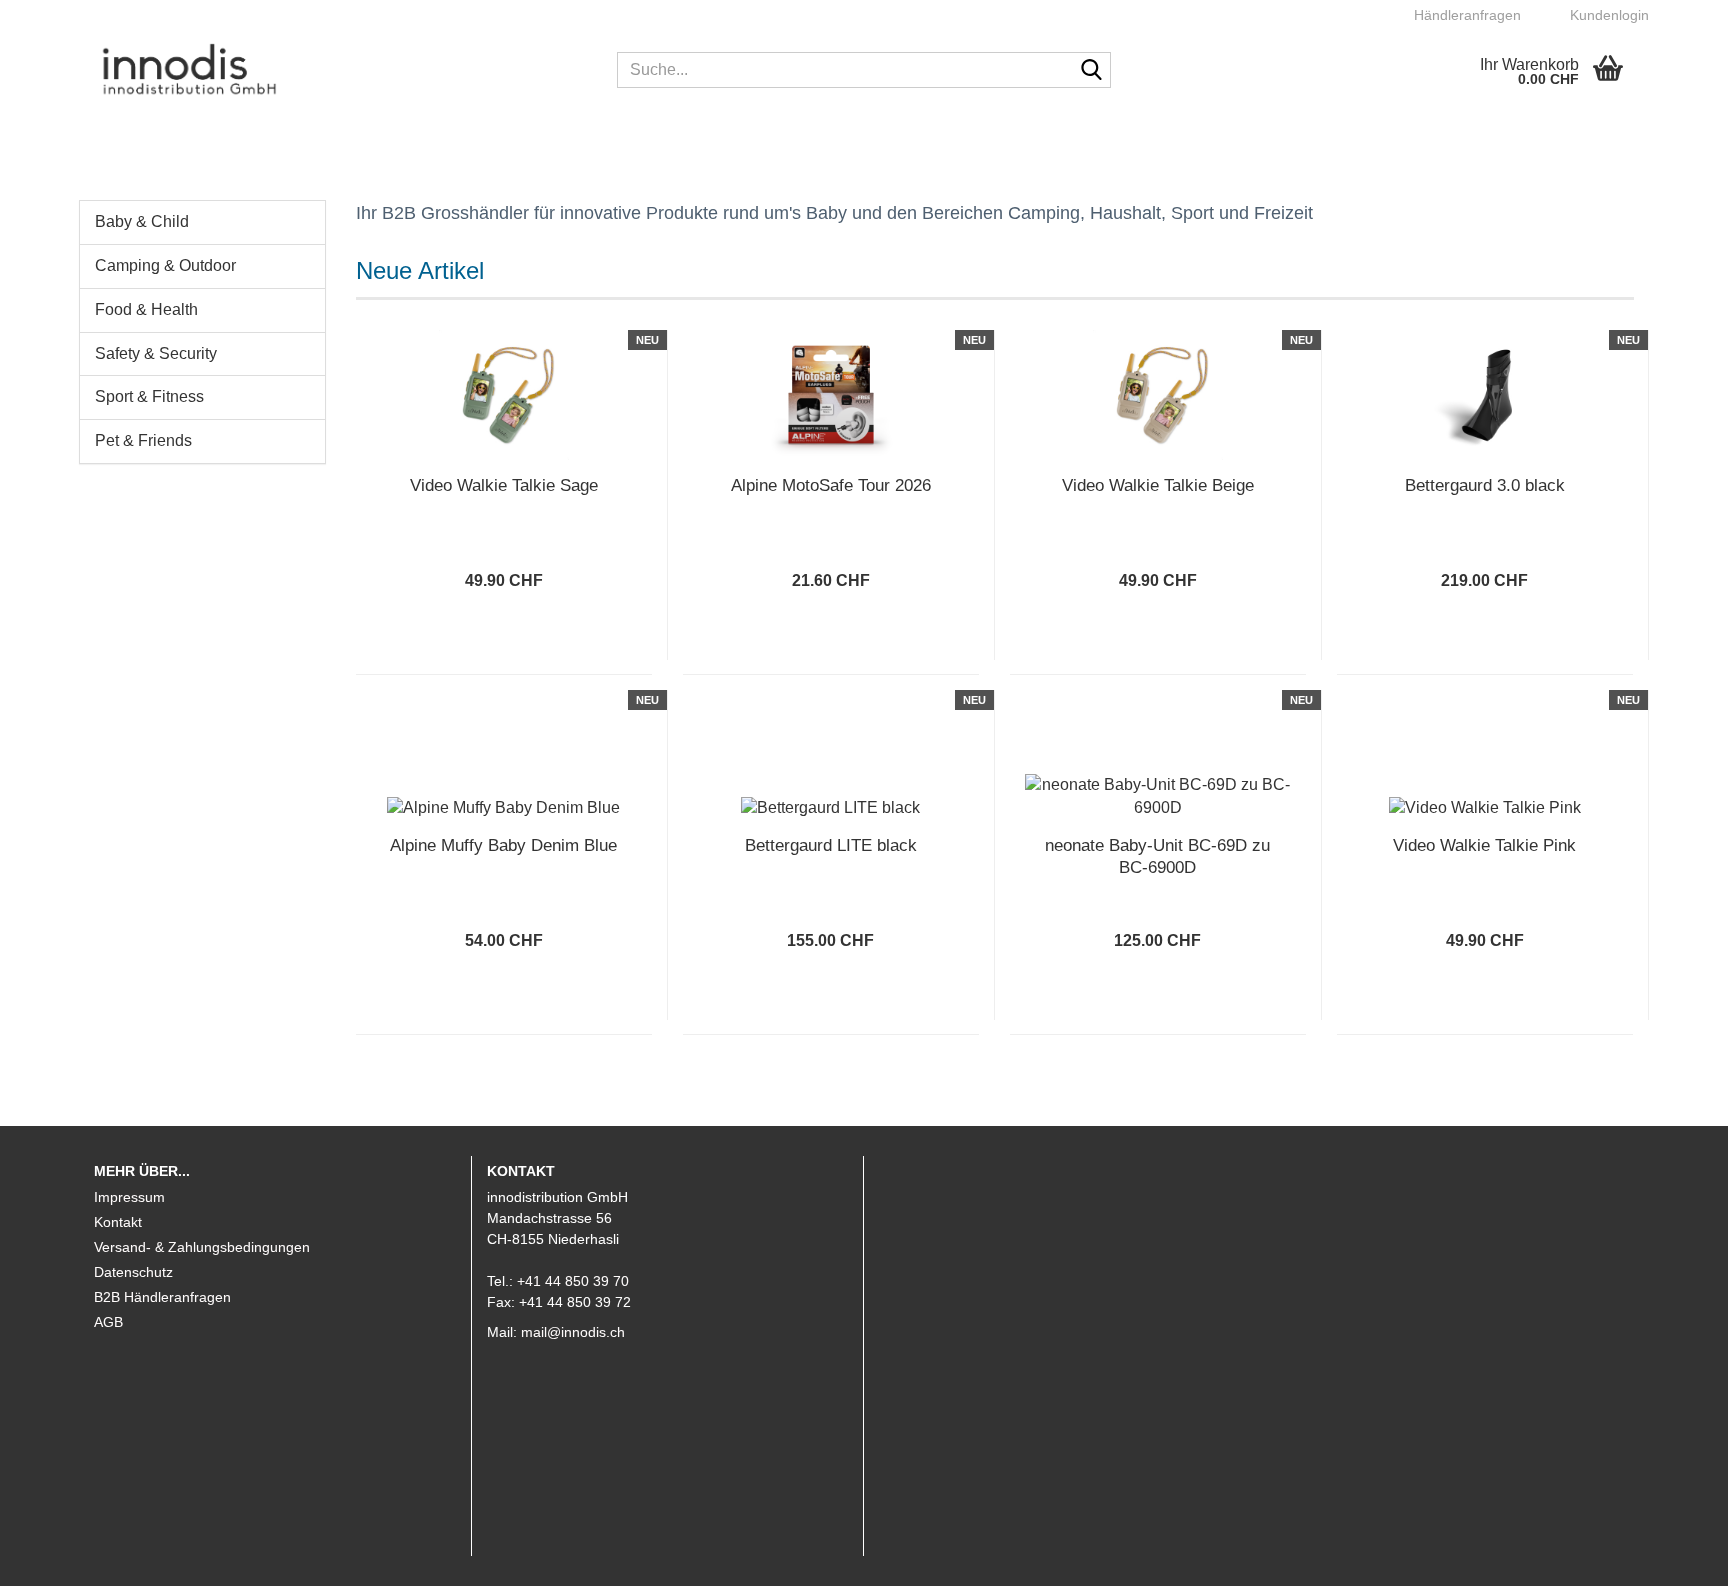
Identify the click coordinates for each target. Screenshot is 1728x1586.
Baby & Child (142, 221)
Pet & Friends (143, 440)
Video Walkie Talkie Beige (1158, 485)
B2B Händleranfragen (162, 1297)
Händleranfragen (1465, 15)
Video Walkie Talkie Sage (504, 485)
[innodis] (340, 70)
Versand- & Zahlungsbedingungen (202, 1247)
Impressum (129, 1197)
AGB (108, 1322)
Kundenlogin (1605, 15)
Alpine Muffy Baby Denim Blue (503, 845)
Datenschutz (133, 1272)
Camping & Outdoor (165, 265)
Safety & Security (156, 353)
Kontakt (118, 1222)
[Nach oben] (1673, 1556)
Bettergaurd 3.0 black (1485, 485)
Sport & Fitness (149, 396)
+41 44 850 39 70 (573, 1281)
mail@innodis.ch (573, 1332)
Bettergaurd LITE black (831, 845)
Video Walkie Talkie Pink (1484, 845)
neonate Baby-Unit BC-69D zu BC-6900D (1157, 856)
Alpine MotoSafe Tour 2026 (831, 485)
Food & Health (146, 309)
